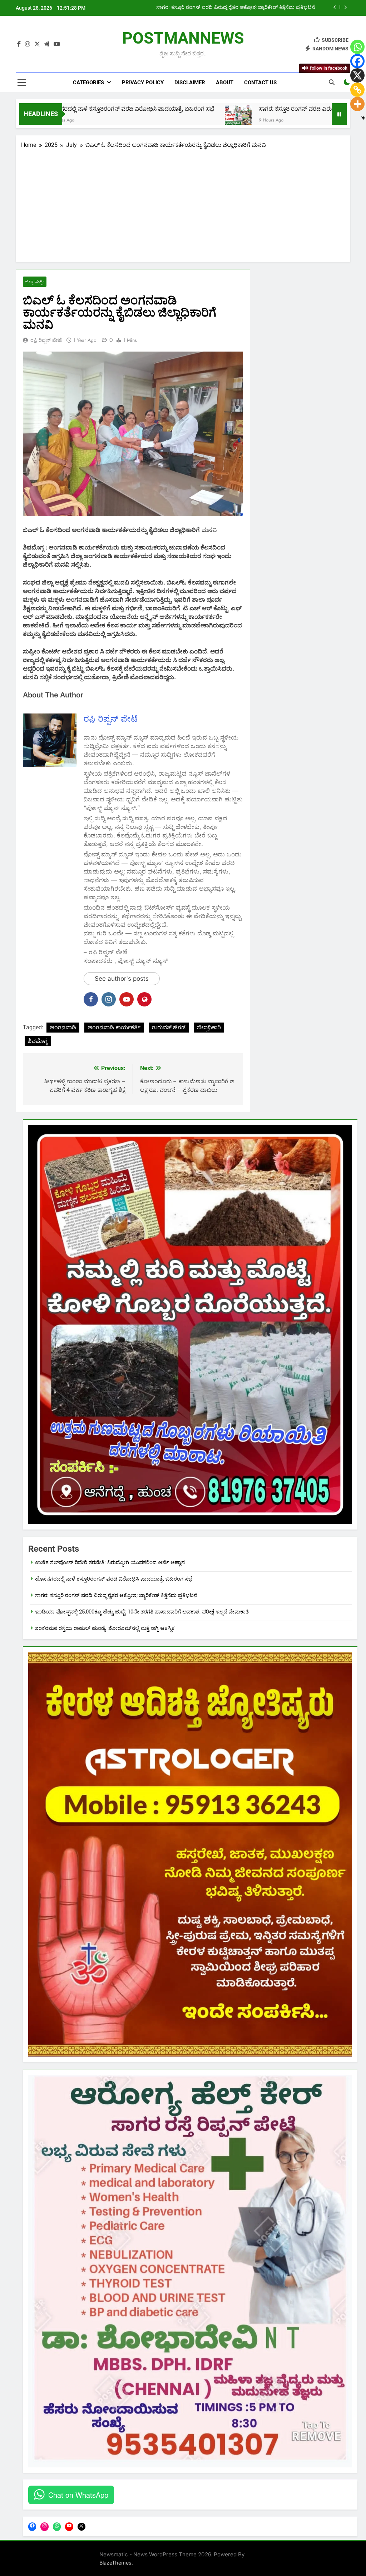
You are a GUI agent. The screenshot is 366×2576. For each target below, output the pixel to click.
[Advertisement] (183, 203)
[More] (357, 104)
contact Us (260, 83)
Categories (88, 83)
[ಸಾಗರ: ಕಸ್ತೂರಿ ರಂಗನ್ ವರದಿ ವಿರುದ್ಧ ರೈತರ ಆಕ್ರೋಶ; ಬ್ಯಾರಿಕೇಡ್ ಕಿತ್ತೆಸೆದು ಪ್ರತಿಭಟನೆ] (146, 118)
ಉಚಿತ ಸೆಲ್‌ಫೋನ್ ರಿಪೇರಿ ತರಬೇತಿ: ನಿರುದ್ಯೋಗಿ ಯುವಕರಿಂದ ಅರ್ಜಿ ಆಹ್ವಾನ (110, 1562)
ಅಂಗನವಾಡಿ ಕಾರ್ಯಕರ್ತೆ (114, 1027)
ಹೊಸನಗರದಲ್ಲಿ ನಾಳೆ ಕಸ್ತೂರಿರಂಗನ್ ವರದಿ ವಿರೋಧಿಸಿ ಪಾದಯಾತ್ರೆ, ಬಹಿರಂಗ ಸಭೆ (114, 1579)
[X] (357, 75)
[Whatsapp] (357, 47)
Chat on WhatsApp (78, 2495)
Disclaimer (190, 83)
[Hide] (363, 118)
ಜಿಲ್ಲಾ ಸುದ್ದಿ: (35, 282)
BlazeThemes (115, 2563)
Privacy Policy (143, 83)
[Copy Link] (357, 90)
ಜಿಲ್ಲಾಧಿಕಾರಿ (209, 1027)
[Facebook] (357, 61)
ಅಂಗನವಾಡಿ (63, 1027)
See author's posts (122, 979)
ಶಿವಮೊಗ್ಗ (38, 1041)
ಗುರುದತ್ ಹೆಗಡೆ (169, 1027)
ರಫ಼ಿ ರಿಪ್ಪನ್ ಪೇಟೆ (46, 340)
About (225, 83)
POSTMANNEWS (183, 38)
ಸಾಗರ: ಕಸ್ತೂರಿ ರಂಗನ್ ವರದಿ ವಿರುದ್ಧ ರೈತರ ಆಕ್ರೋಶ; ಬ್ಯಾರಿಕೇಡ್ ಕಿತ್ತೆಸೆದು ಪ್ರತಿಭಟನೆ (254, 109)
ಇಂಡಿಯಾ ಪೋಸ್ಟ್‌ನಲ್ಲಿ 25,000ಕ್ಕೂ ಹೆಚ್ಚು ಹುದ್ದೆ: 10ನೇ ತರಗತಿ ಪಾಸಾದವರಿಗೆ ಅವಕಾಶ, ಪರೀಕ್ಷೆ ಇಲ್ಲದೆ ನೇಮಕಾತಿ (220, 8)
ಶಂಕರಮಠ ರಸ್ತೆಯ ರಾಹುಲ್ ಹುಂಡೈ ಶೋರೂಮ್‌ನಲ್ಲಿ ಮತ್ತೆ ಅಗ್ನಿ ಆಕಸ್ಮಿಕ (105, 1628)
